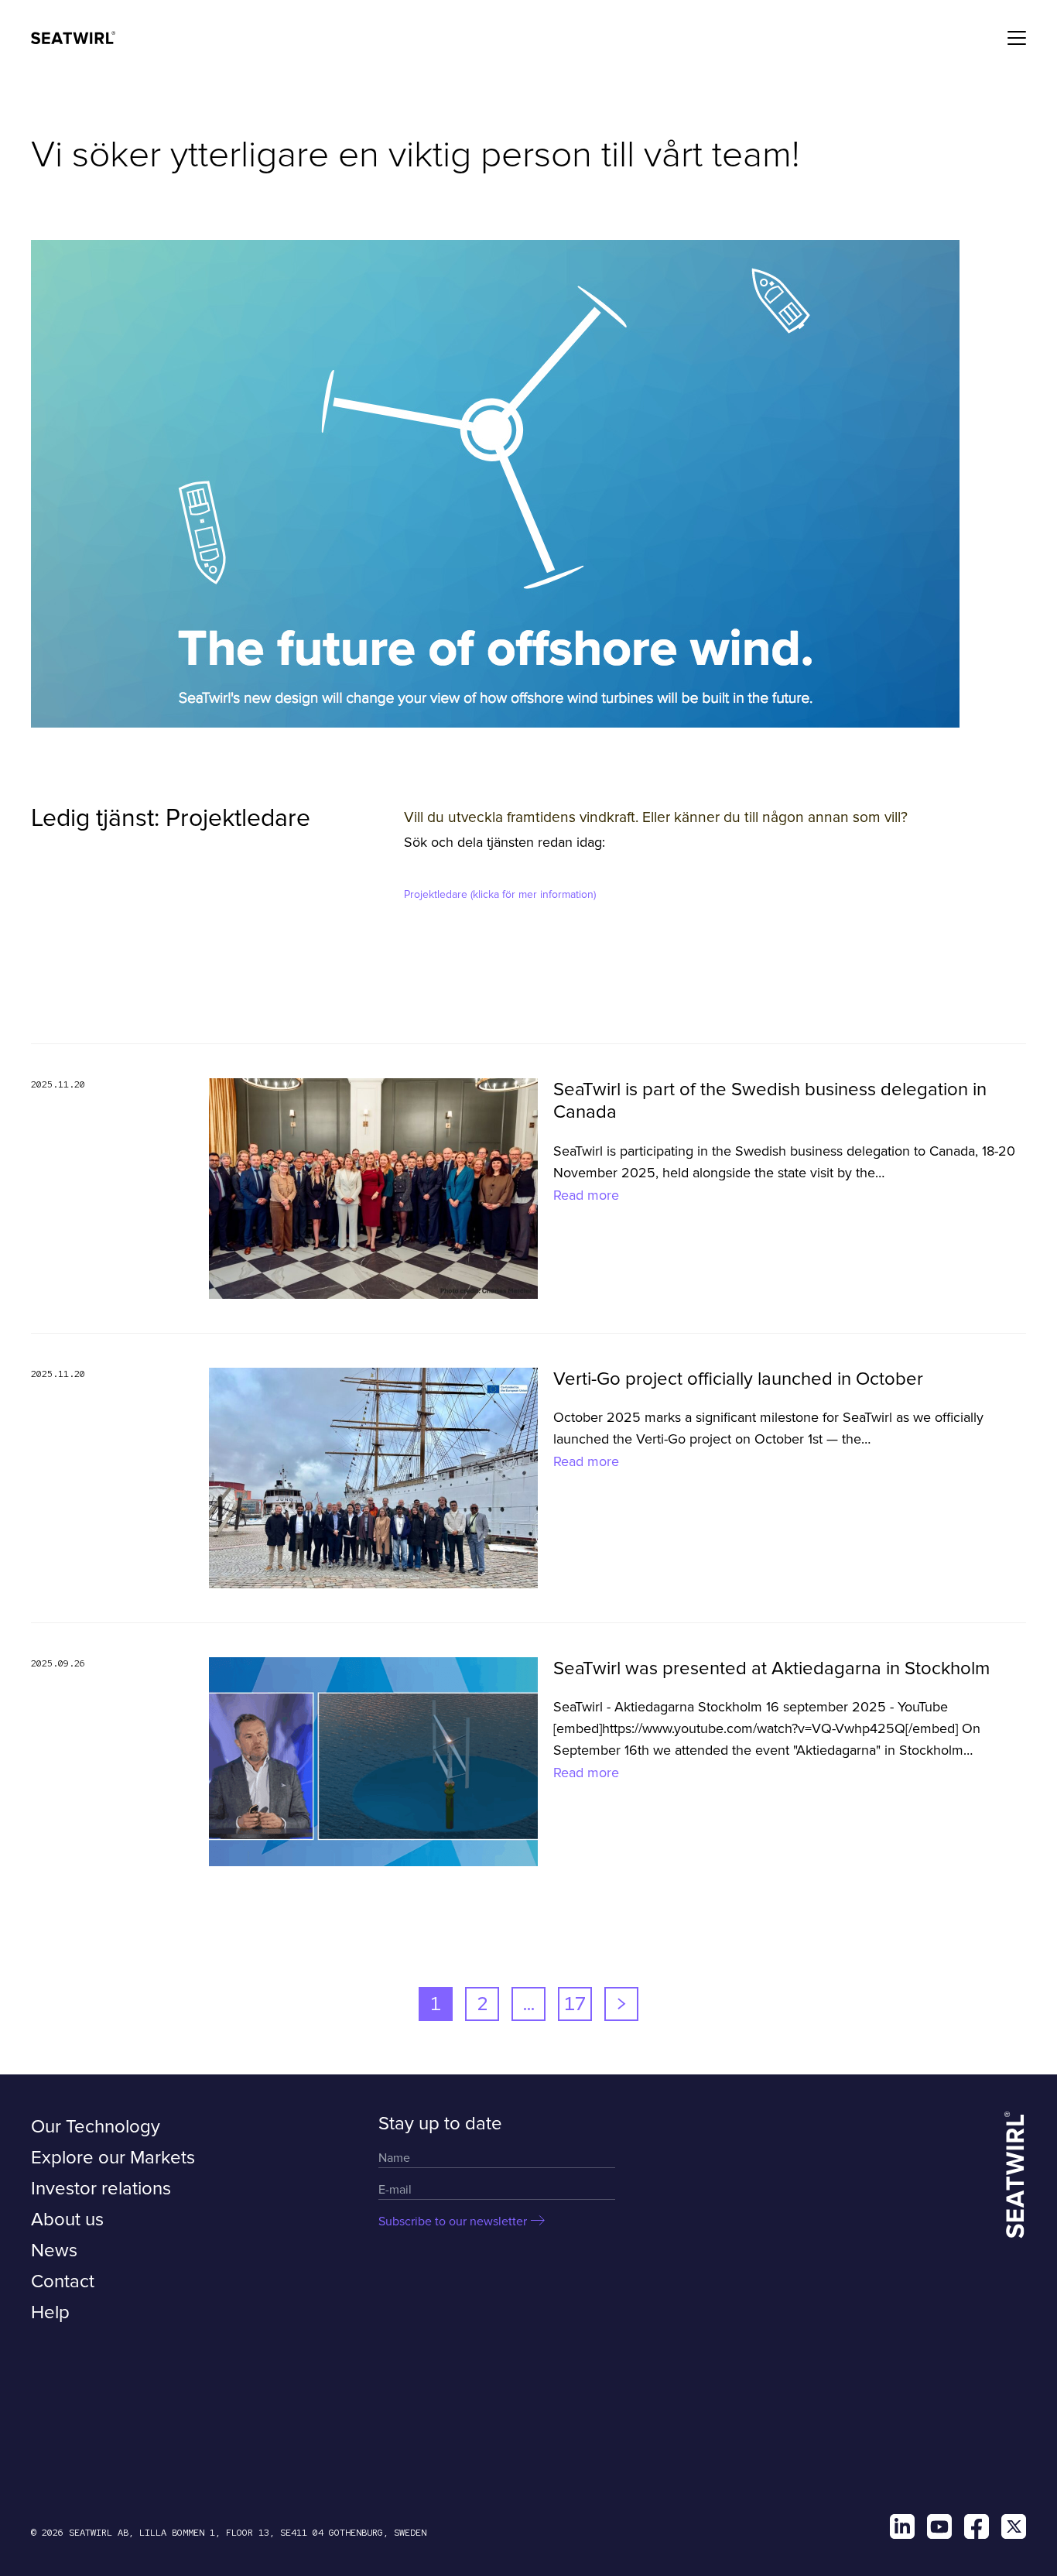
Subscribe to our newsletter (453, 2221)
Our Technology (96, 2127)
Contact (63, 2281)
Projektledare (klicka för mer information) (500, 894)
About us (67, 2220)
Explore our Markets (113, 2158)
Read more (586, 1195)
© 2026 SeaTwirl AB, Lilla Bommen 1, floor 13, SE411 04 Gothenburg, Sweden (229, 2533)
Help (50, 2312)
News (54, 2251)
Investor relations (101, 2189)
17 (575, 2004)
